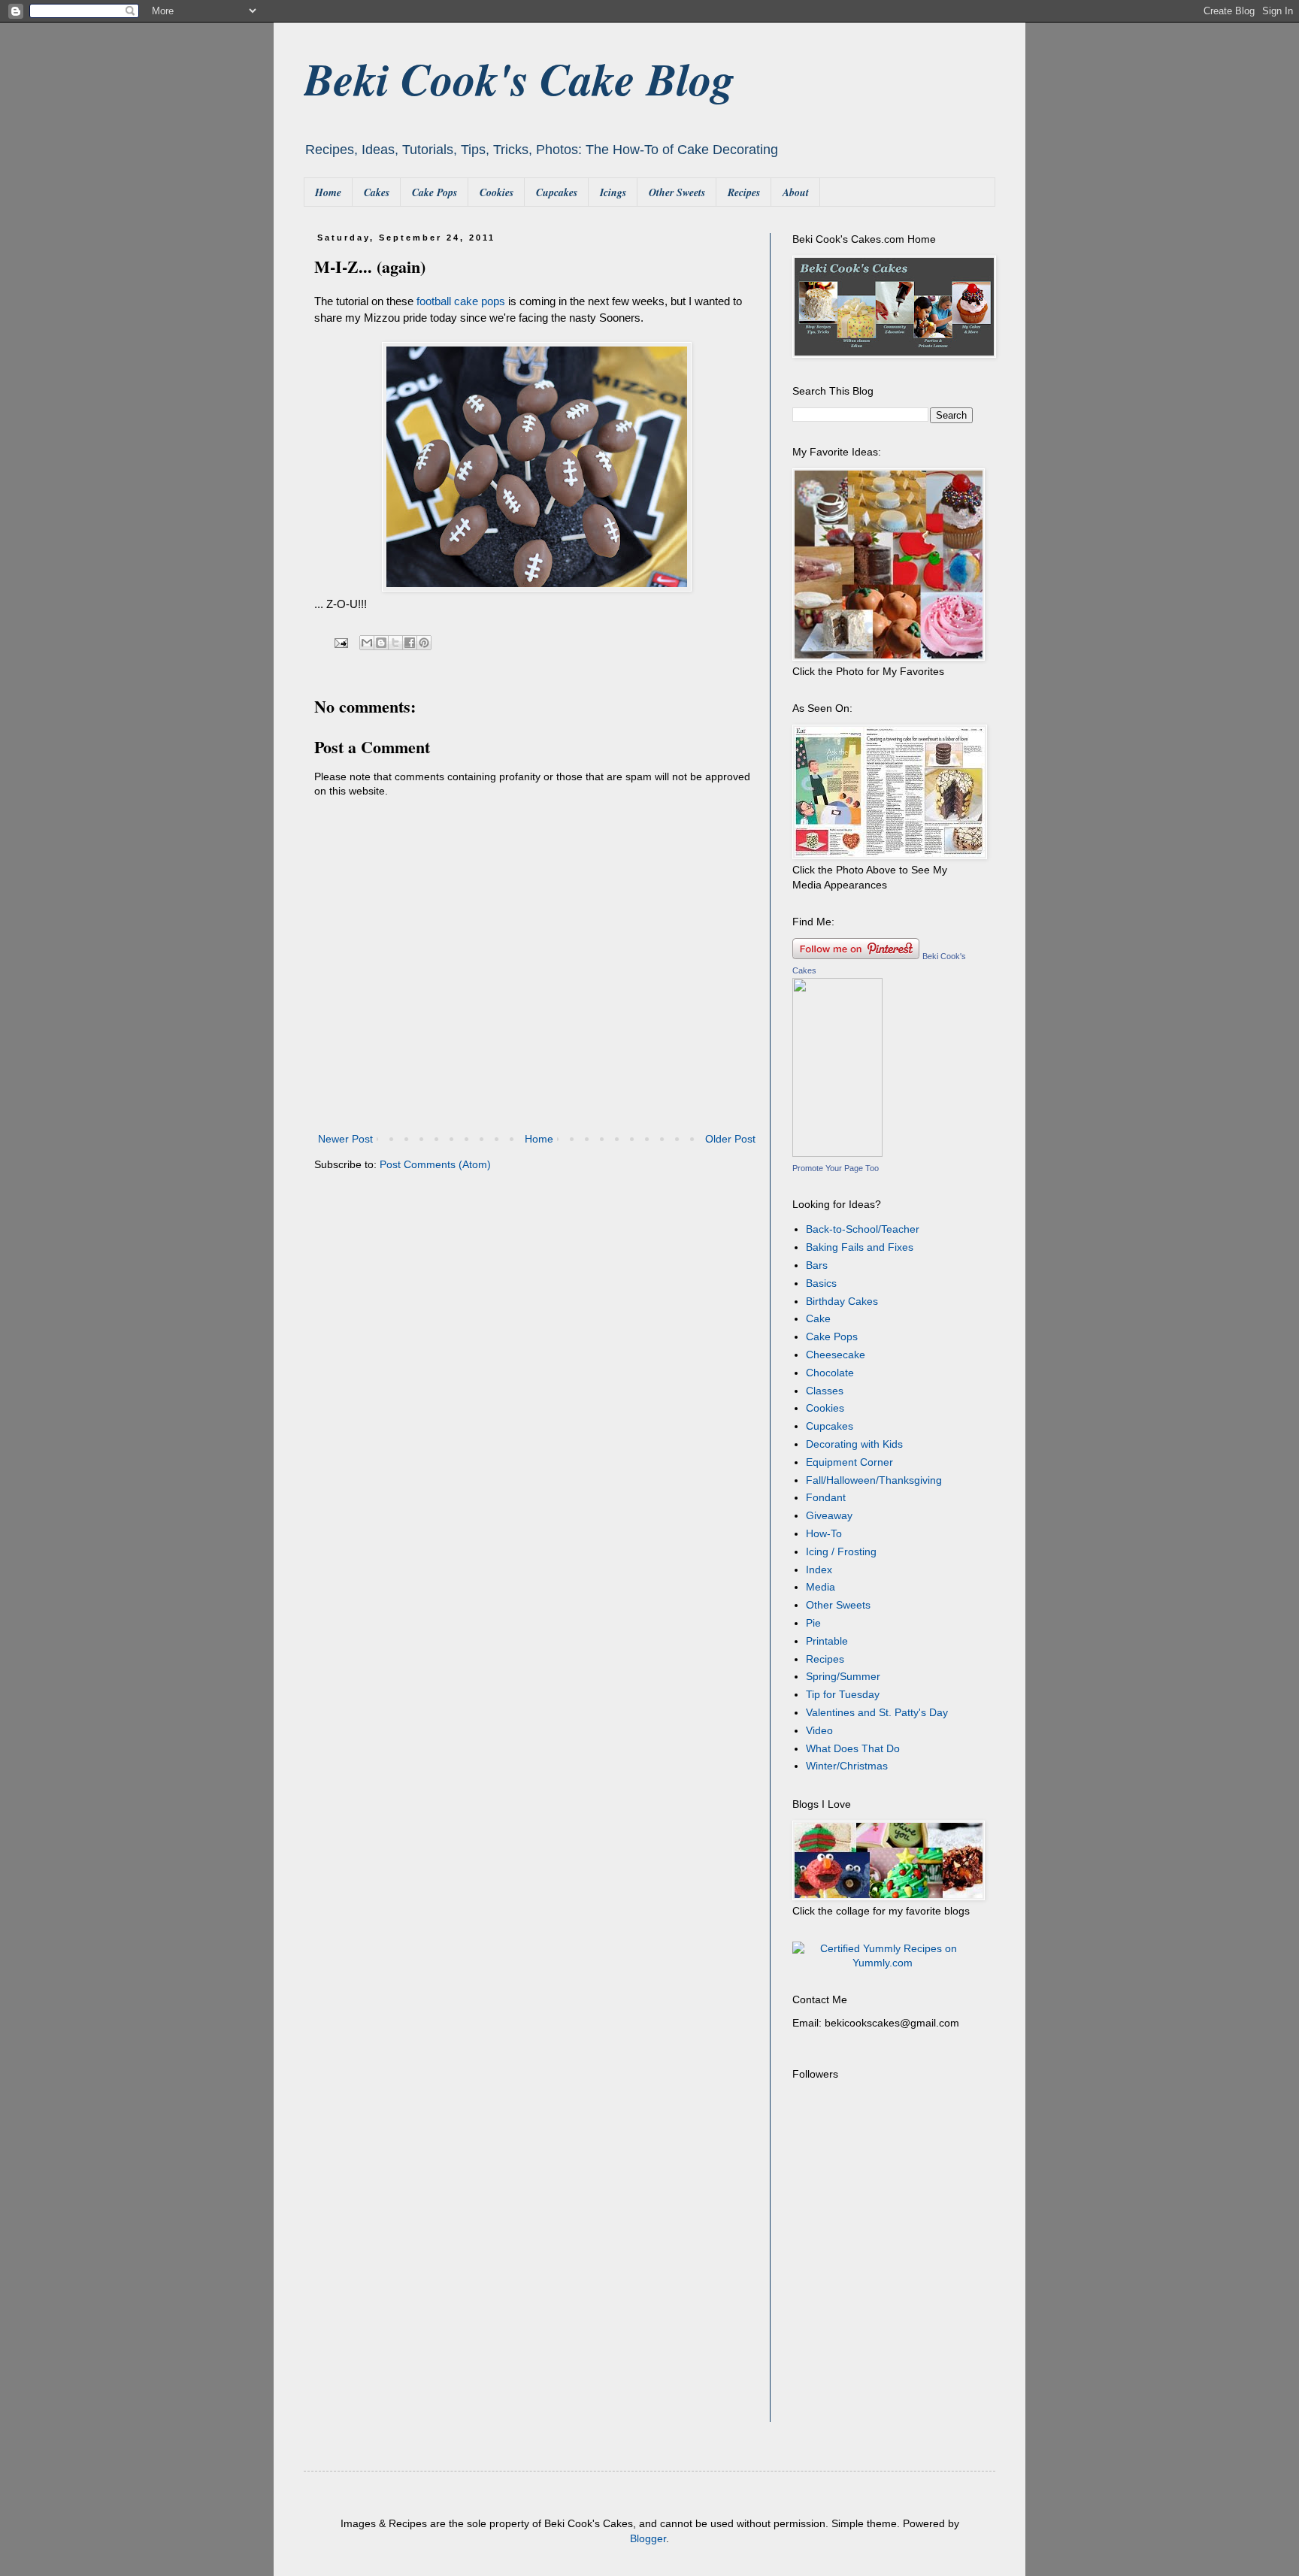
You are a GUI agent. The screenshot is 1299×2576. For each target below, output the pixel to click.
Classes (825, 1391)
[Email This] (367, 643)
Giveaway (829, 1515)
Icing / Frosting (841, 1551)
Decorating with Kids (854, 1444)
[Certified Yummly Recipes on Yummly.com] (883, 1963)
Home (328, 192)
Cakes (377, 192)
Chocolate (830, 1373)
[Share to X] (395, 643)
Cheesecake (836, 1355)
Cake (818, 1318)
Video (819, 1730)
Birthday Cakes (842, 1301)
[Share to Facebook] (410, 643)
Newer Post (345, 1139)
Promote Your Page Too (836, 1168)
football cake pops (461, 301)
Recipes (744, 192)
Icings (613, 192)
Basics (821, 1283)
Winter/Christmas (847, 1766)
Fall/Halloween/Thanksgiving (874, 1480)
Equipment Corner (849, 1462)
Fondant (826, 1497)
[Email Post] (341, 643)
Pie (813, 1623)
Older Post (730, 1139)
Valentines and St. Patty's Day (877, 1712)
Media (821, 1587)
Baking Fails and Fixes (860, 1247)
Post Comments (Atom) (435, 1164)
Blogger (648, 2538)
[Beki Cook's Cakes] (837, 1153)
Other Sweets (677, 192)
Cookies (497, 192)
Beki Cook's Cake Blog (519, 78)
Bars (817, 1265)
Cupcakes (557, 192)
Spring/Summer (843, 1676)
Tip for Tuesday (843, 1694)
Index (819, 1570)
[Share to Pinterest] (424, 643)
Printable (827, 1641)
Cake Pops (435, 192)
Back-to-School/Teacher (863, 1229)
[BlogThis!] (381, 643)
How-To (824, 1533)
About (796, 192)
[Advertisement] (886, 2324)
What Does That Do (853, 1748)
